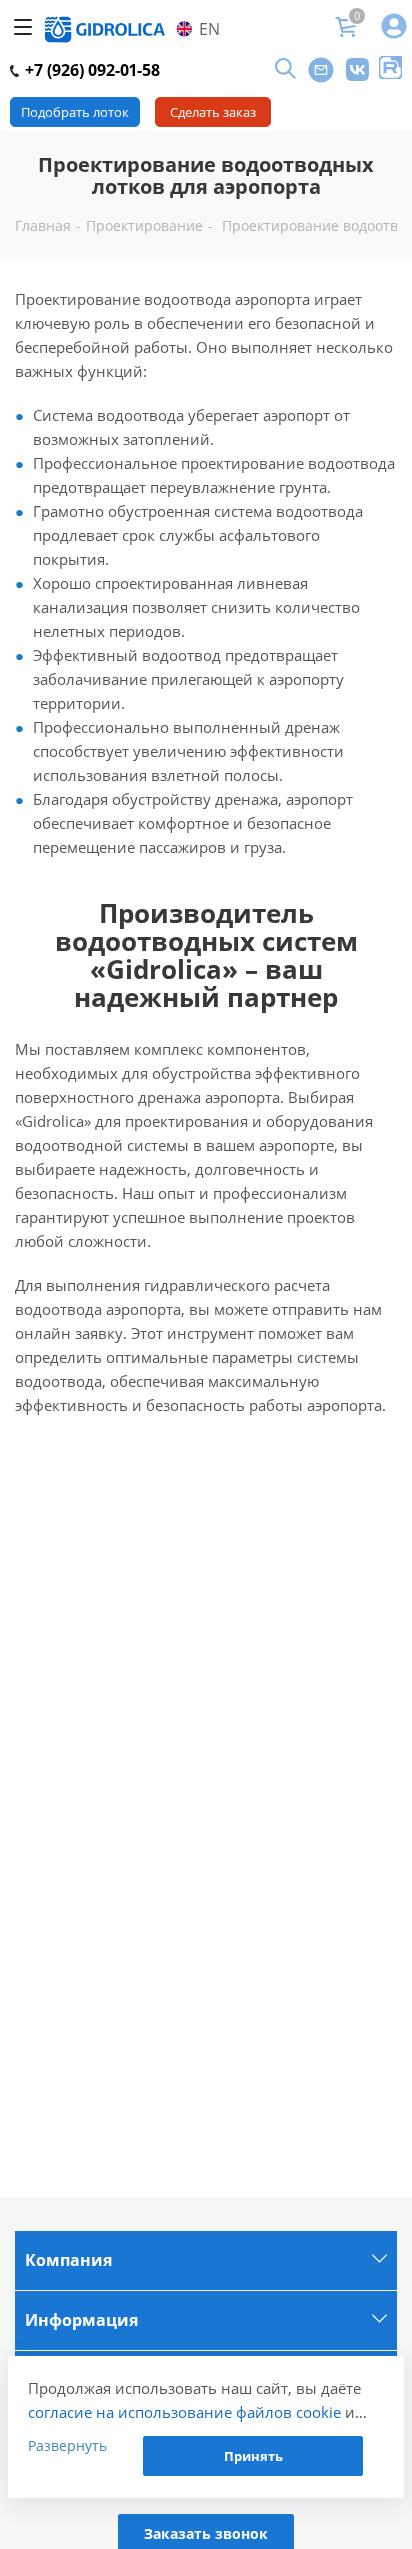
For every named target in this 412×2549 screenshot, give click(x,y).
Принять (253, 2456)
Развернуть (67, 2445)
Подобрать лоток (75, 112)
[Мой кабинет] (394, 27)
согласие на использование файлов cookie (184, 2412)
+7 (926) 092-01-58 (90, 70)
